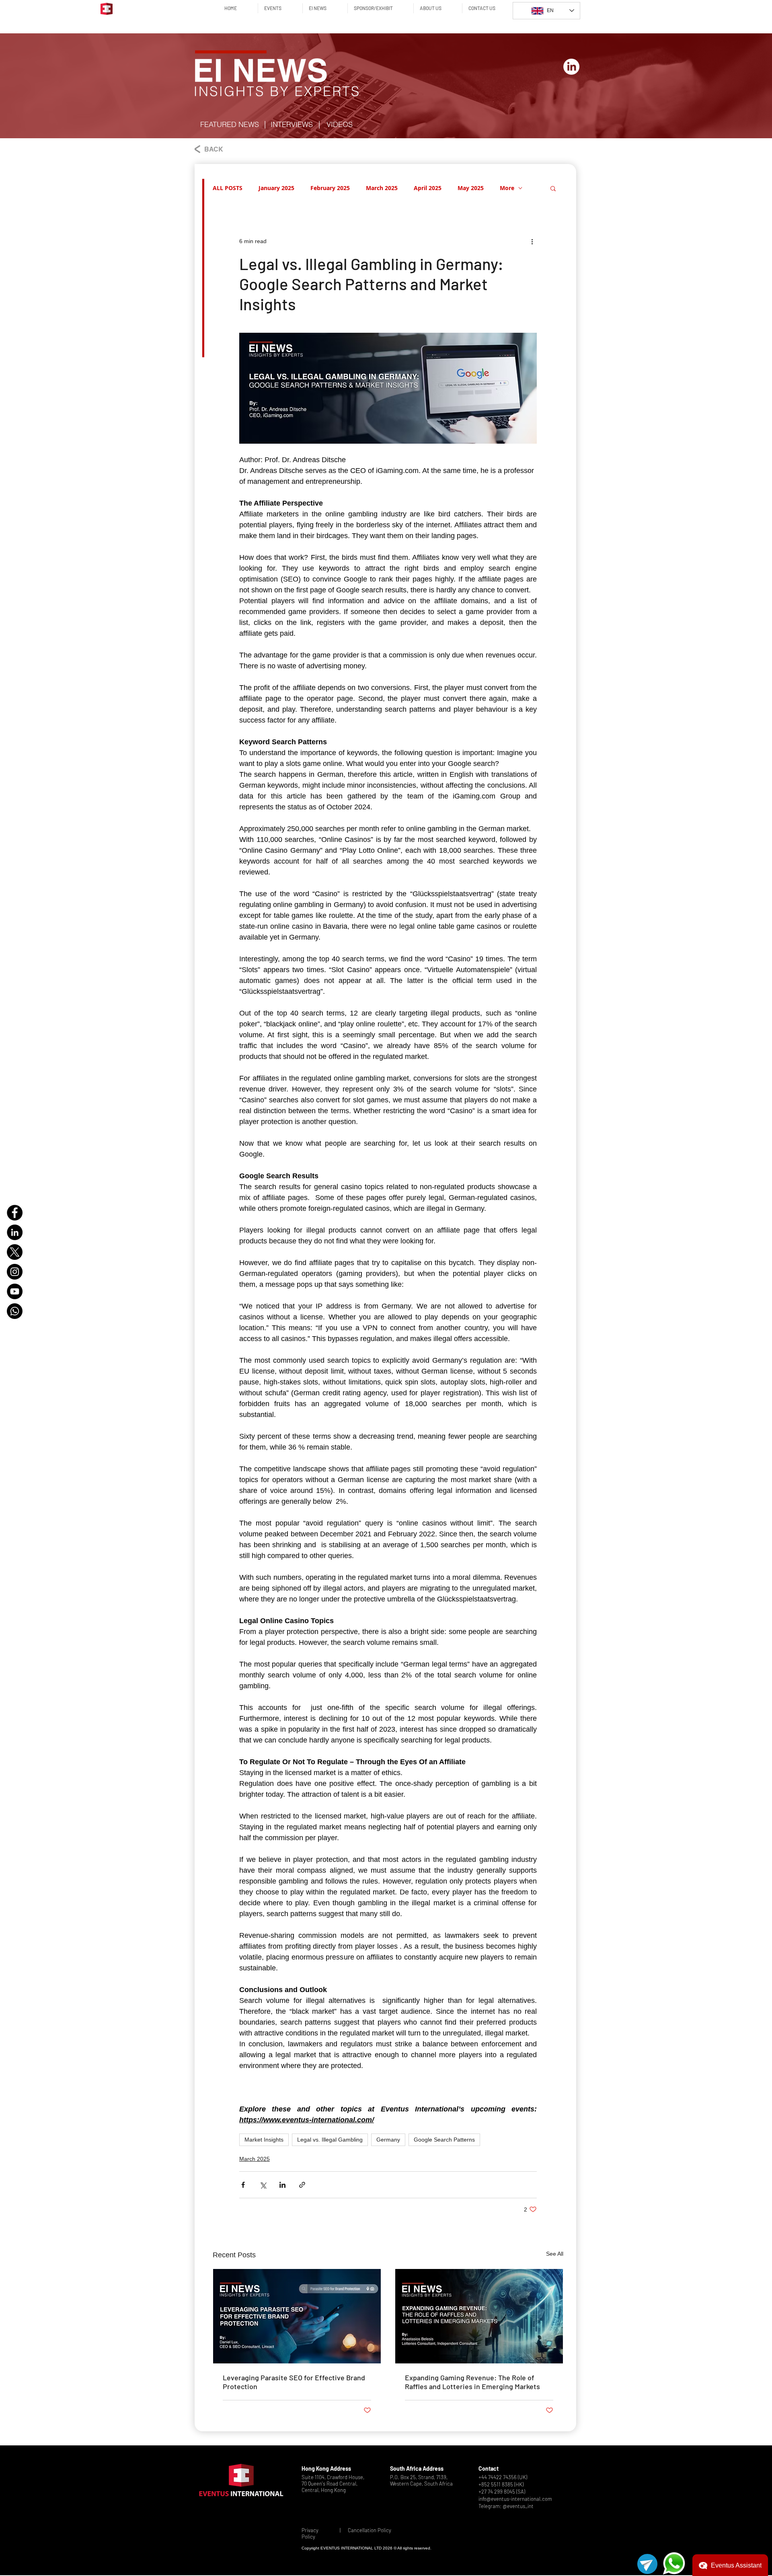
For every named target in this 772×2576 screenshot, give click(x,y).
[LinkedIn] (15, 1232)
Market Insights (264, 2140)
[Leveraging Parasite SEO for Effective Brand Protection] (297, 2316)
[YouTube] (15, 1291)
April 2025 (428, 188)
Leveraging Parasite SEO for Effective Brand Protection (294, 2382)
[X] (15, 1252)
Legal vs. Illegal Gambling (330, 2140)
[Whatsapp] (15, 1311)
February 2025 (330, 188)
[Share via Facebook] (243, 2185)
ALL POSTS (228, 188)
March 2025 (382, 188)
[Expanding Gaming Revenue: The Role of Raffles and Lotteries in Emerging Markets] (479, 2316)
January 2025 (276, 188)
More (507, 188)
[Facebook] (15, 1213)
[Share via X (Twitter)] (263, 2185)
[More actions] (532, 242)
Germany (388, 2140)
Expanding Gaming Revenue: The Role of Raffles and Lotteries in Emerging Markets (472, 2382)
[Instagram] (15, 1272)
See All (555, 2254)
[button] (230, 125)
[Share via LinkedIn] (282, 2185)
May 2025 (471, 188)
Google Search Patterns (444, 2140)
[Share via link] (302, 2185)
